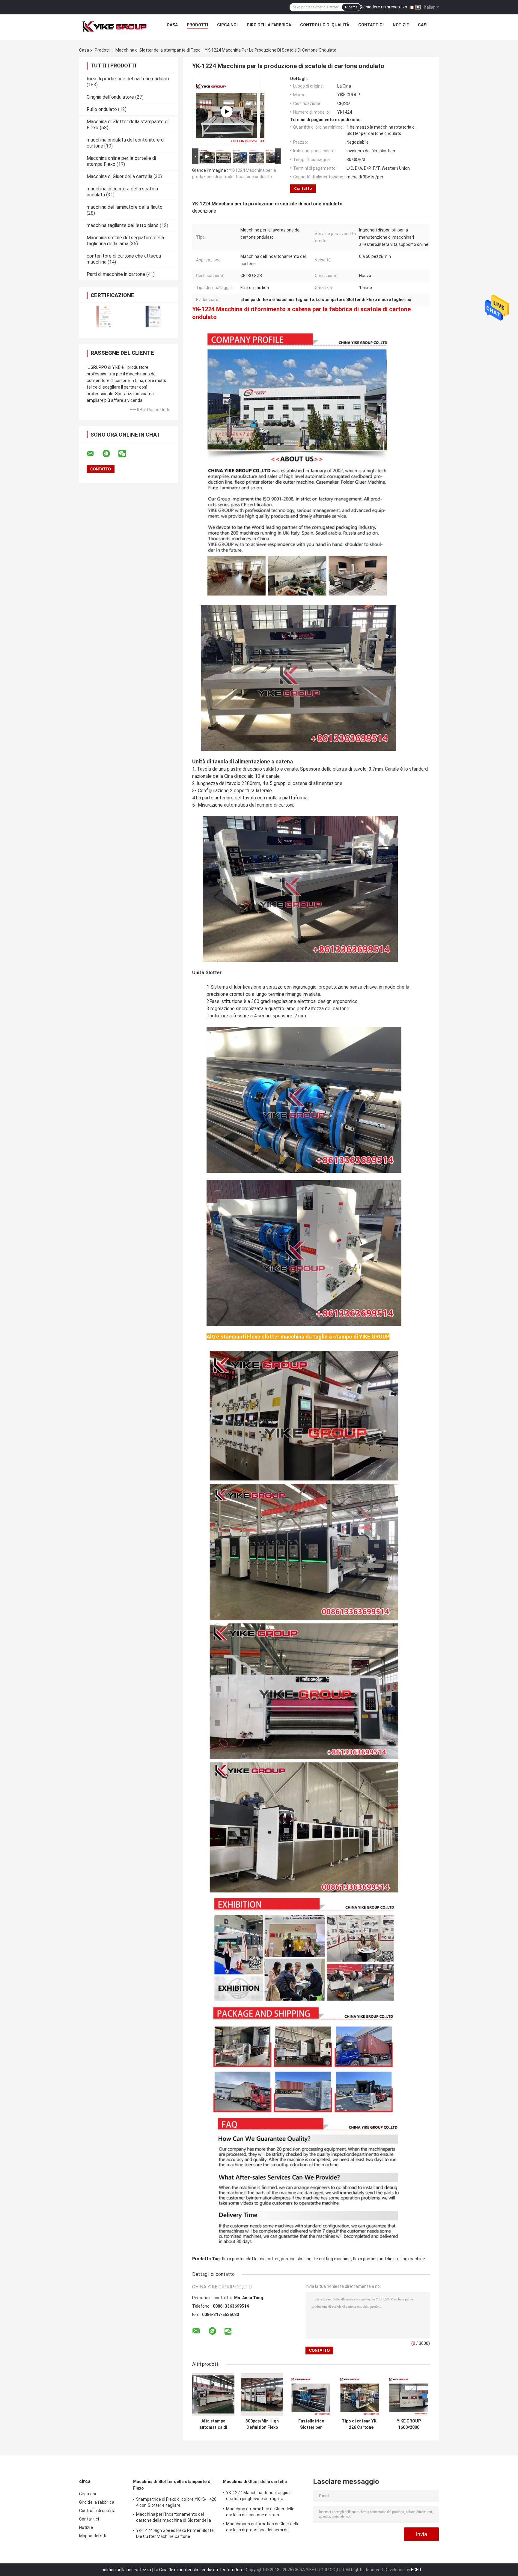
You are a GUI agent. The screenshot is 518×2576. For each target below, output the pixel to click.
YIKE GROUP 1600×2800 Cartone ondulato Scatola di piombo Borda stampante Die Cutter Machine (409, 2424)
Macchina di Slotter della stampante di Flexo (158, 50)
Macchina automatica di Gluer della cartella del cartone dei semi (260, 2512)
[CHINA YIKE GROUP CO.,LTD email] (94, 454)
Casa (172, 25)
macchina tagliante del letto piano (123, 225)
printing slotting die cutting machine (316, 2259)
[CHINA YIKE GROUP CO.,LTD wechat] (126, 454)
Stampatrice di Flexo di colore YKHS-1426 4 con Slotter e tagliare (176, 2502)
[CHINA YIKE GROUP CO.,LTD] (115, 26)
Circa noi (227, 25)
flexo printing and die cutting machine (389, 2259)
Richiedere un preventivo (383, 7)
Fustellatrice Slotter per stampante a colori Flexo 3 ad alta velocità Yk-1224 (311, 2424)
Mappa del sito (93, 2536)
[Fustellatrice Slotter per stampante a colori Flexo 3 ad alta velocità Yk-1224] (311, 2394)
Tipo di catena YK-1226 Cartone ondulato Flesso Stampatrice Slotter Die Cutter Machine (360, 2424)
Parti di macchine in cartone (116, 274)
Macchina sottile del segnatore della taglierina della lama (125, 241)
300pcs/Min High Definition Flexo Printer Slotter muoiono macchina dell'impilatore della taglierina (262, 2424)
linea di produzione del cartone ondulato (129, 79)
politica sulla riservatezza (126, 2570)
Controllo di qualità (325, 25)
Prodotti (197, 25)
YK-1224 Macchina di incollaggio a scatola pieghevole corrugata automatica (259, 2497)
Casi (423, 25)
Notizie (401, 25)
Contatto (303, 188)
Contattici (371, 25)
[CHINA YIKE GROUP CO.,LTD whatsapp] (110, 454)
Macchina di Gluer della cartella (119, 176)
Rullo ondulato (102, 109)
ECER (416, 2570)
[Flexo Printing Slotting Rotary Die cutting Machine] (227, 112)
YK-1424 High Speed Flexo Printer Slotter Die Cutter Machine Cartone (176, 2533)
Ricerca (351, 7)
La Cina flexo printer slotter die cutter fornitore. (199, 2570)
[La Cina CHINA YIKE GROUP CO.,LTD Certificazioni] (104, 316)
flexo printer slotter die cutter (250, 2259)
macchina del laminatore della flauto (125, 207)
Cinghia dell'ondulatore (110, 97)
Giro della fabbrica (269, 25)
